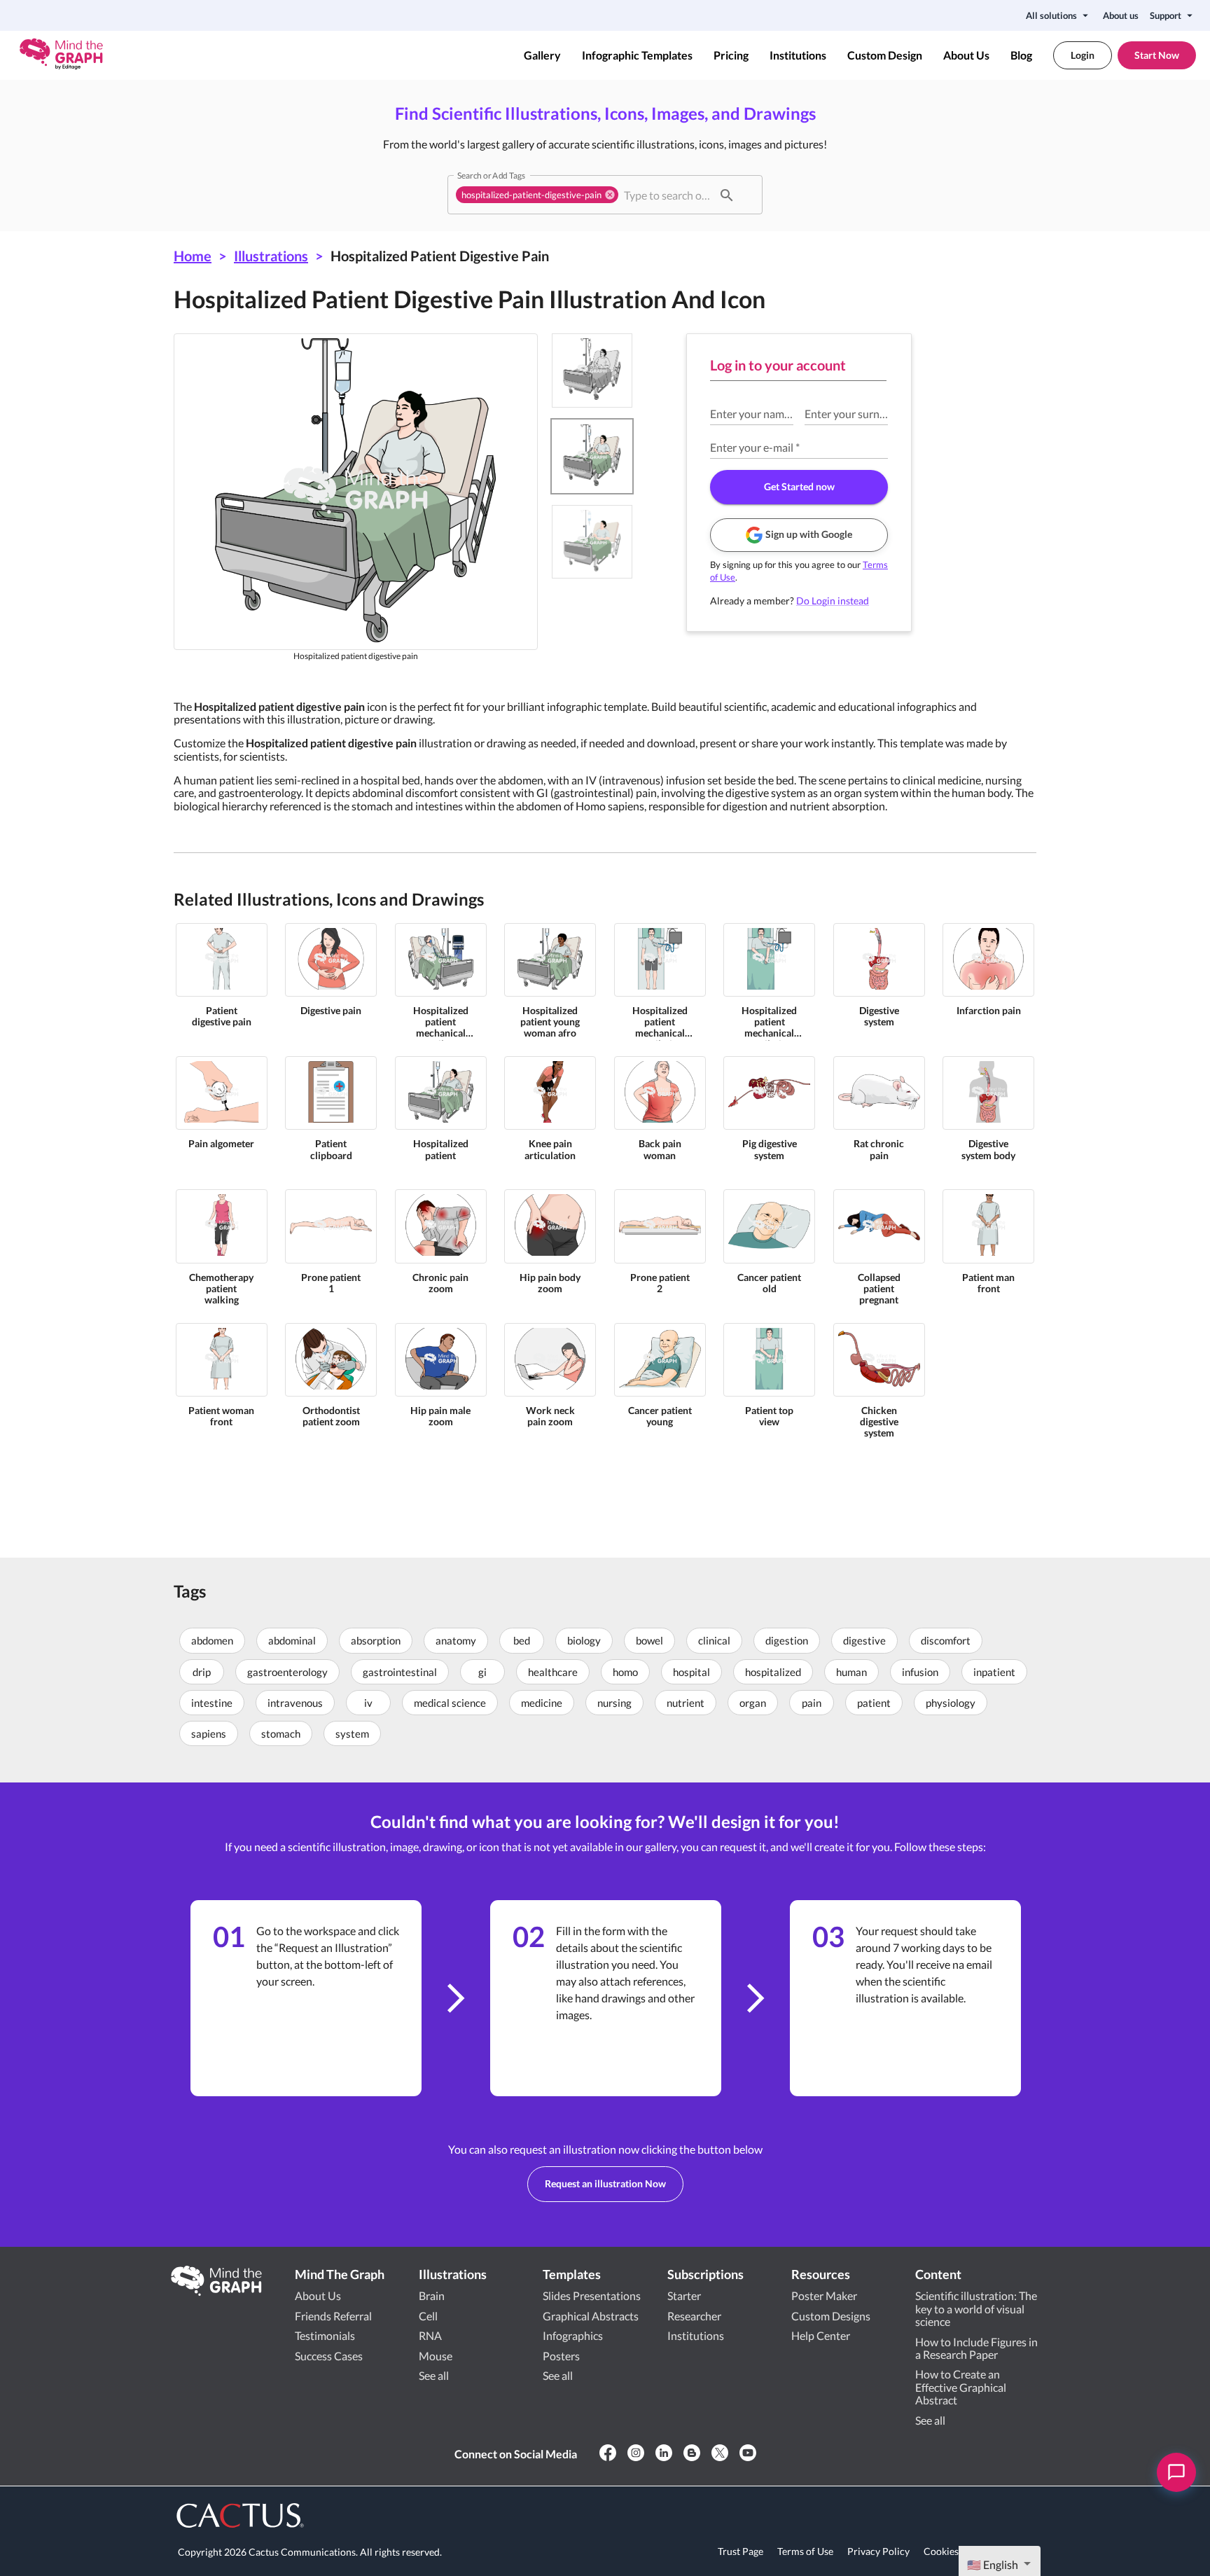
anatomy (456, 1640)
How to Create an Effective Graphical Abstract (961, 2387)
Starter (684, 2295)
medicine (542, 1703)
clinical (714, 1640)
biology (584, 1640)
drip (202, 1672)
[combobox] (667, 195)
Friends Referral (333, 2316)
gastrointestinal (400, 1672)
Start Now (1157, 55)
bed (522, 1640)
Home (193, 256)
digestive (864, 1640)
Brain (432, 2295)
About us (1121, 15)
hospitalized (773, 1672)
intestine (212, 1703)
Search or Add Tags (491, 175)
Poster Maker (824, 2295)
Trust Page (740, 2551)
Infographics (573, 2335)
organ (753, 1703)
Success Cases (329, 2356)
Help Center (821, 2335)
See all (434, 2375)
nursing (614, 1703)
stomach (281, 1733)
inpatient (994, 1672)
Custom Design (885, 55)
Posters (561, 2356)
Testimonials (325, 2335)
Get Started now (799, 486)
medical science (450, 1703)
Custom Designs (831, 2316)
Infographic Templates (637, 55)
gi (482, 1672)
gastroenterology (287, 1672)
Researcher (694, 2316)
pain (812, 1703)
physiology (951, 1703)
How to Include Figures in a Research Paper (976, 2348)
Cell (428, 2316)
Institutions (798, 55)
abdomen (212, 1640)
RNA (430, 2335)
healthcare (553, 1672)
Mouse (436, 2356)
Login (1083, 55)
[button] (537, 195)
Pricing (731, 55)
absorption (376, 1640)
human (851, 1672)
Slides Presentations (592, 2295)
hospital (691, 1672)
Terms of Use (805, 2551)
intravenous (295, 1703)
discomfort (946, 1640)
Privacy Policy (878, 2551)
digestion (787, 1640)
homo (625, 1672)
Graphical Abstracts (591, 2316)
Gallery (542, 55)
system (352, 1733)
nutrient (686, 1703)
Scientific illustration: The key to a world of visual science (976, 2308)
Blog (1021, 55)
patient (874, 1703)
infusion (920, 1672)
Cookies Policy (956, 2551)
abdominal (292, 1640)
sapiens (209, 1733)
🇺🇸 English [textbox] (993, 2564)
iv (368, 1703)
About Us (966, 55)
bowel (649, 1640)
